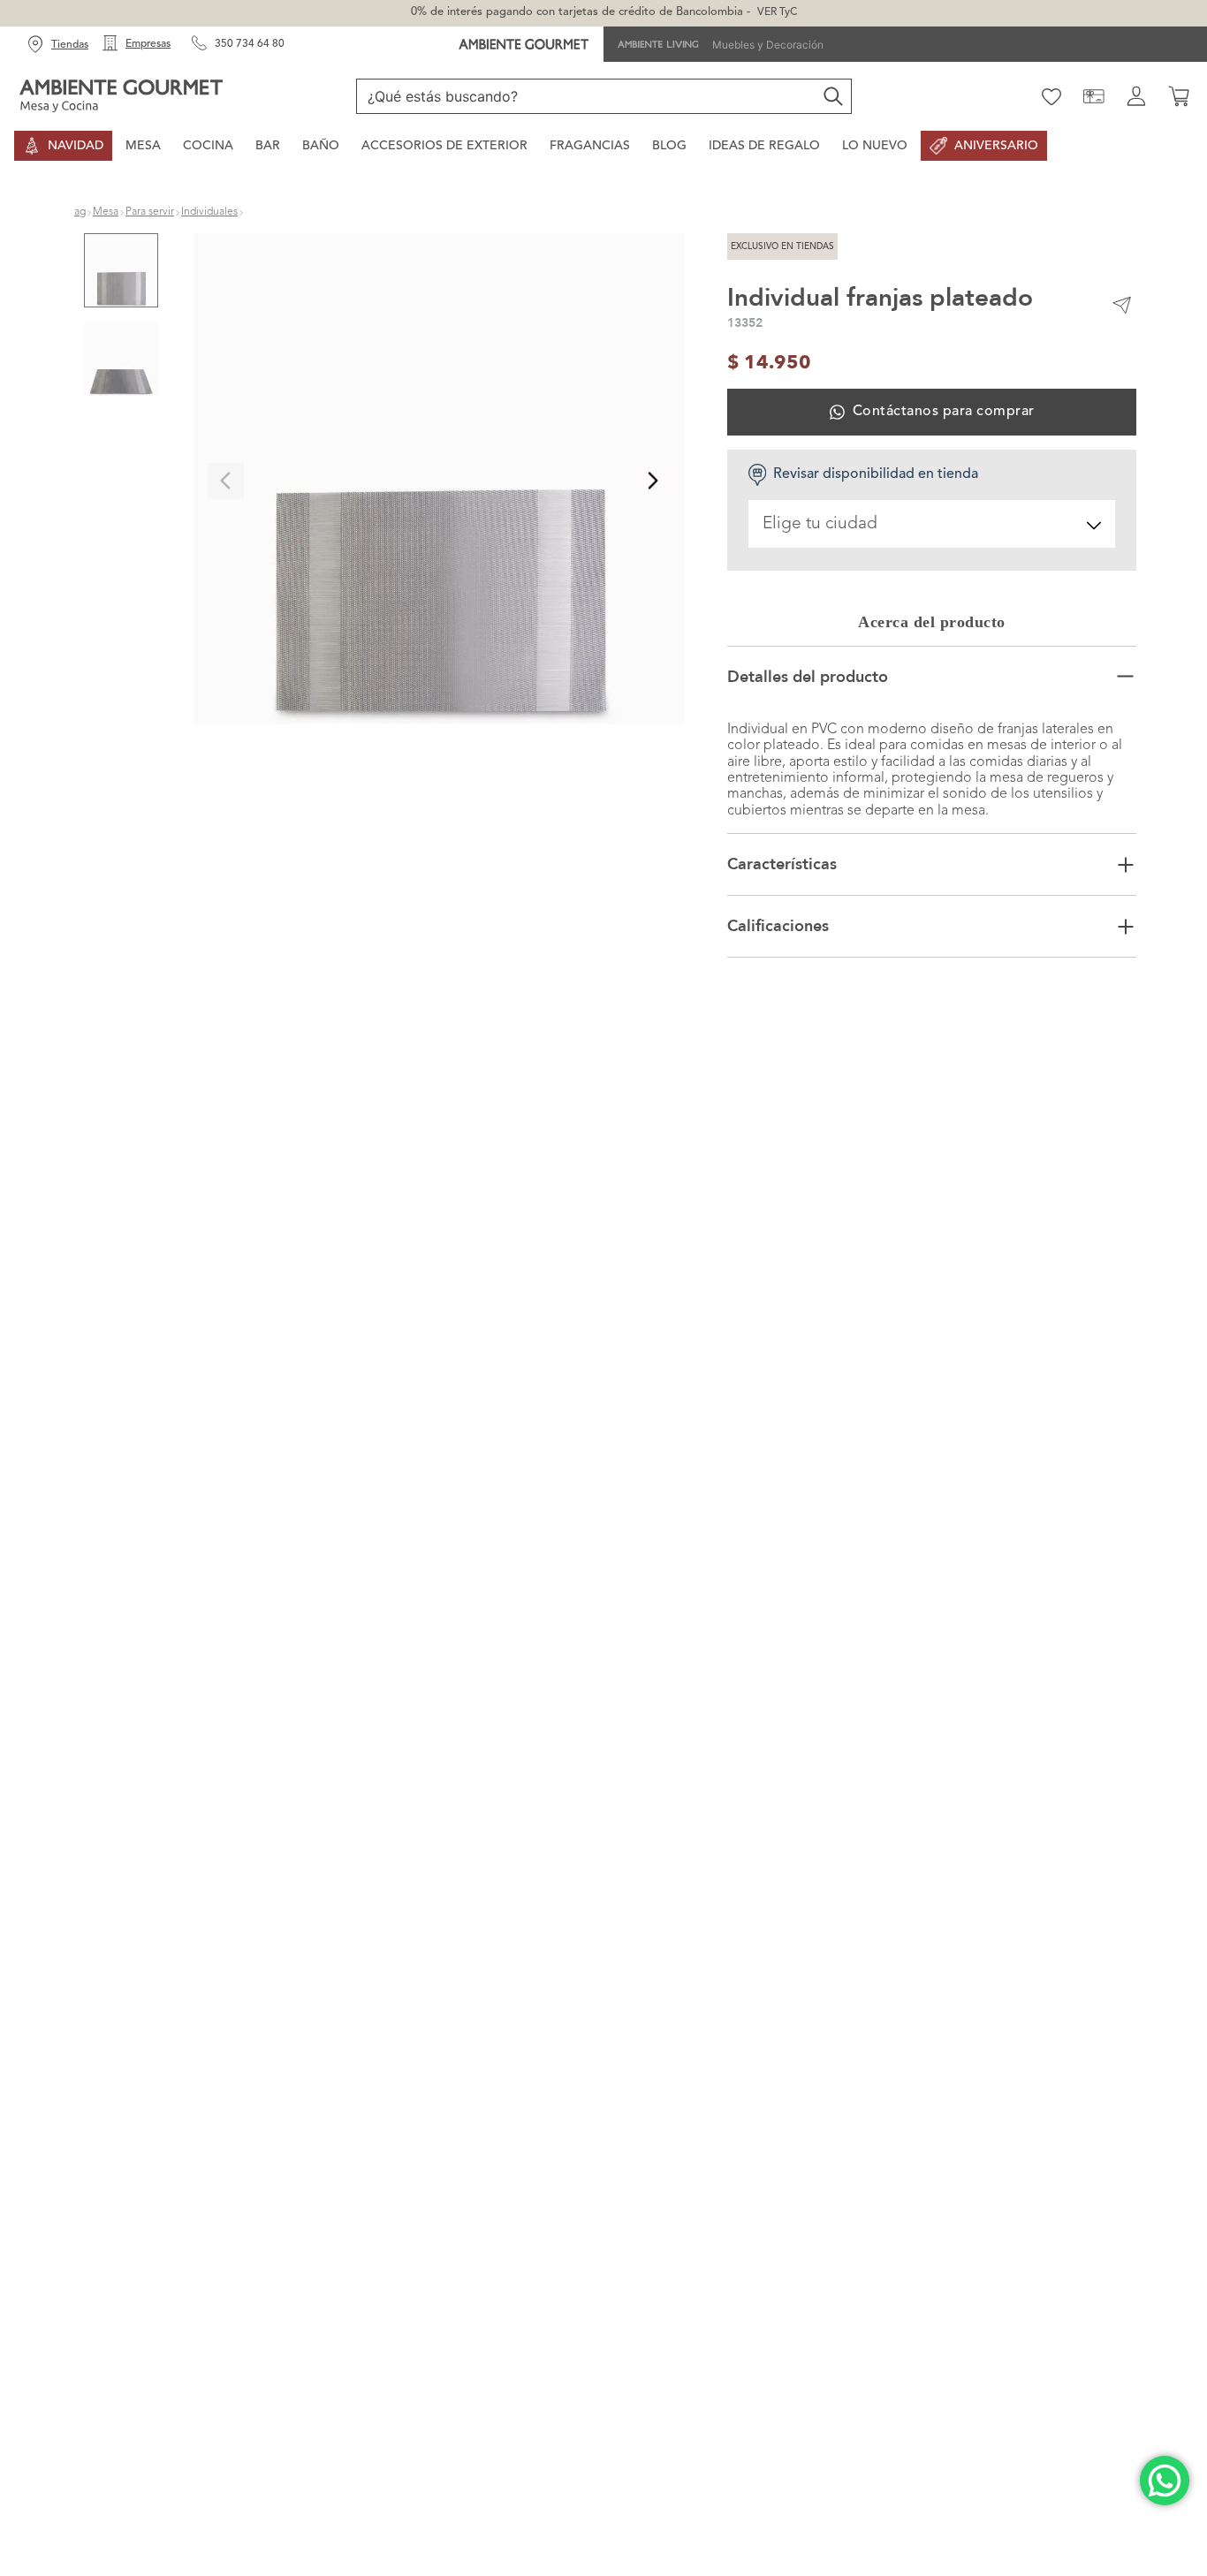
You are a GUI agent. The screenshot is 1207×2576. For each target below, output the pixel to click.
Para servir (150, 212)
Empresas (148, 44)
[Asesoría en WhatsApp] (1165, 2481)
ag (80, 212)
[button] (439, 481)
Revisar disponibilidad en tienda (876, 474)
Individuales (209, 212)
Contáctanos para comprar (944, 412)
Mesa (106, 212)
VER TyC (777, 12)
